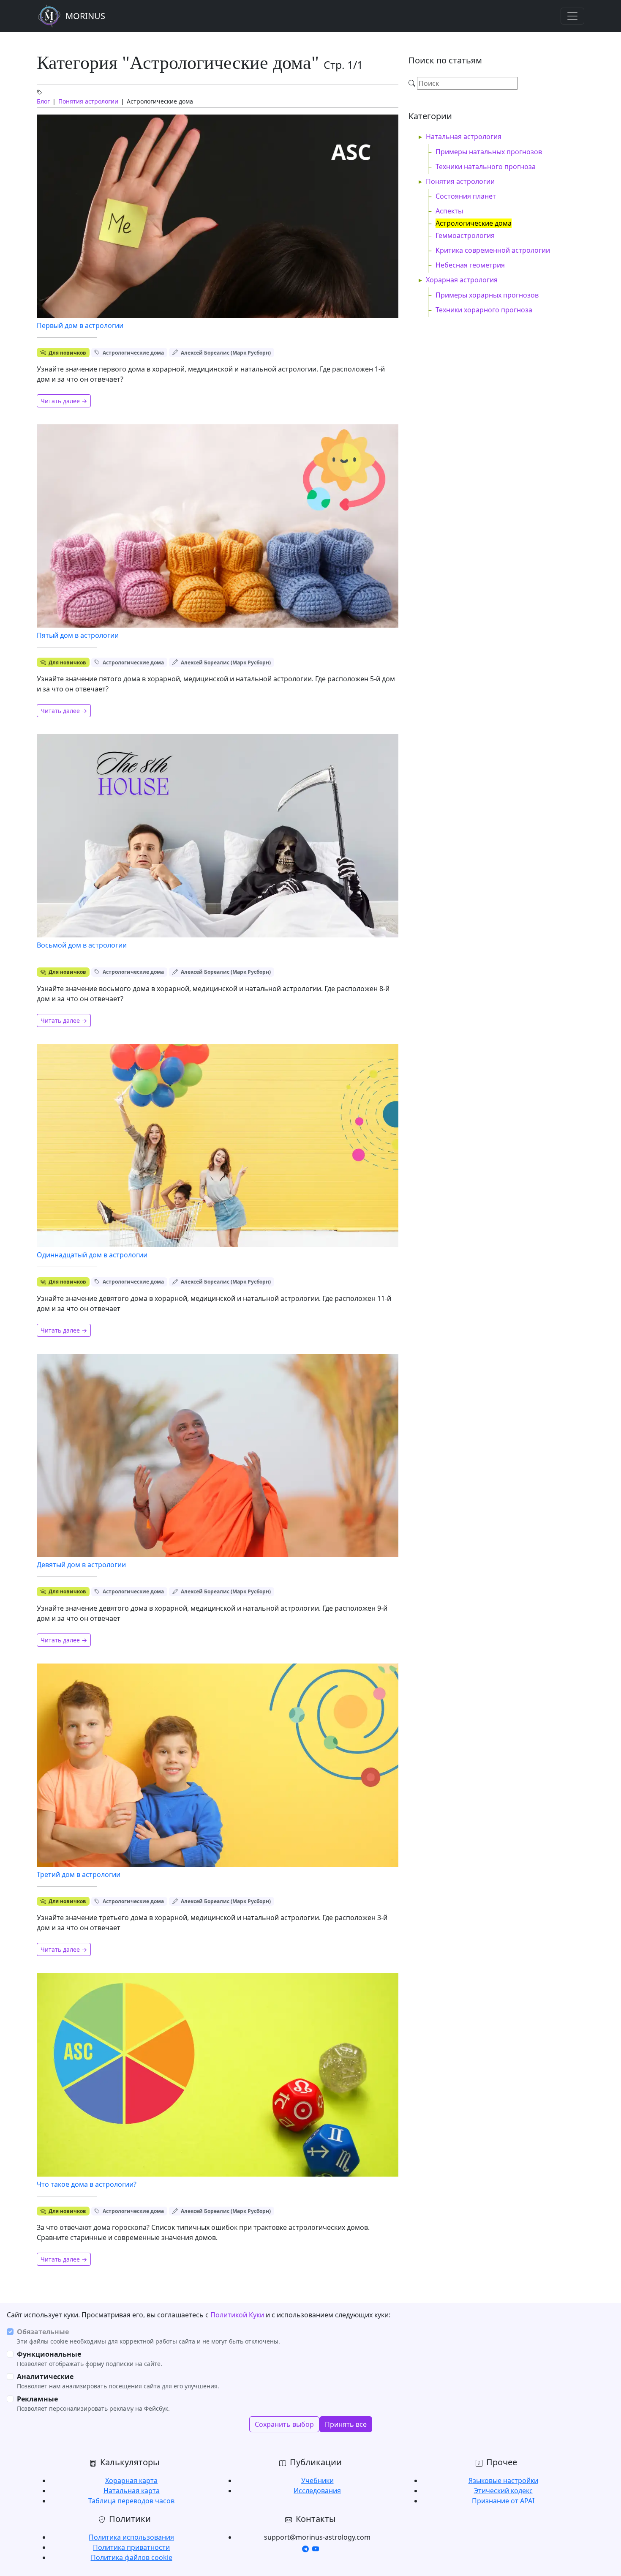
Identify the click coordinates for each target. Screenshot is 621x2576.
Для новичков (67, 353)
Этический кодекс (503, 2491)
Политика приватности (131, 2547)
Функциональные (49, 2354)
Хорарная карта (131, 2480)
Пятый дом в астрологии (78, 635)
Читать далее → (64, 401)
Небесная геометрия (470, 265)
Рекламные (37, 2399)
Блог (43, 101)
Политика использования (131, 2537)
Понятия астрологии (88, 101)
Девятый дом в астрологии (81, 1565)
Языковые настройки (503, 2480)
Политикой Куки (237, 2315)
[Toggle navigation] (572, 16)
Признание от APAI (503, 2501)
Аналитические (45, 2377)
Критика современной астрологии (493, 250)
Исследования (317, 2491)
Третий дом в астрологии (79, 1874)
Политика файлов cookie (132, 2557)
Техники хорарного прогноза (484, 310)
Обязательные (43, 2332)
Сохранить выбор (284, 2424)
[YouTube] (316, 2549)
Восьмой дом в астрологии (82, 945)
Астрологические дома (133, 353)
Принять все (346, 2424)
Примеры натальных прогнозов (489, 152)
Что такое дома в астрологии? (87, 2184)
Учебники (317, 2480)
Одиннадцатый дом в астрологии (92, 1255)
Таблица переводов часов (131, 2501)
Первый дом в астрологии (80, 325)
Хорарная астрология (462, 280)
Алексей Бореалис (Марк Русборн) (226, 353)
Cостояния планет (466, 196)
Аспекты (449, 211)
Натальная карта (132, 2491)
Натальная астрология (464, 137)
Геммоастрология (465, 235)
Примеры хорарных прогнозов (487, 295)
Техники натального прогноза (486, 167)
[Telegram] (305, 2549)
